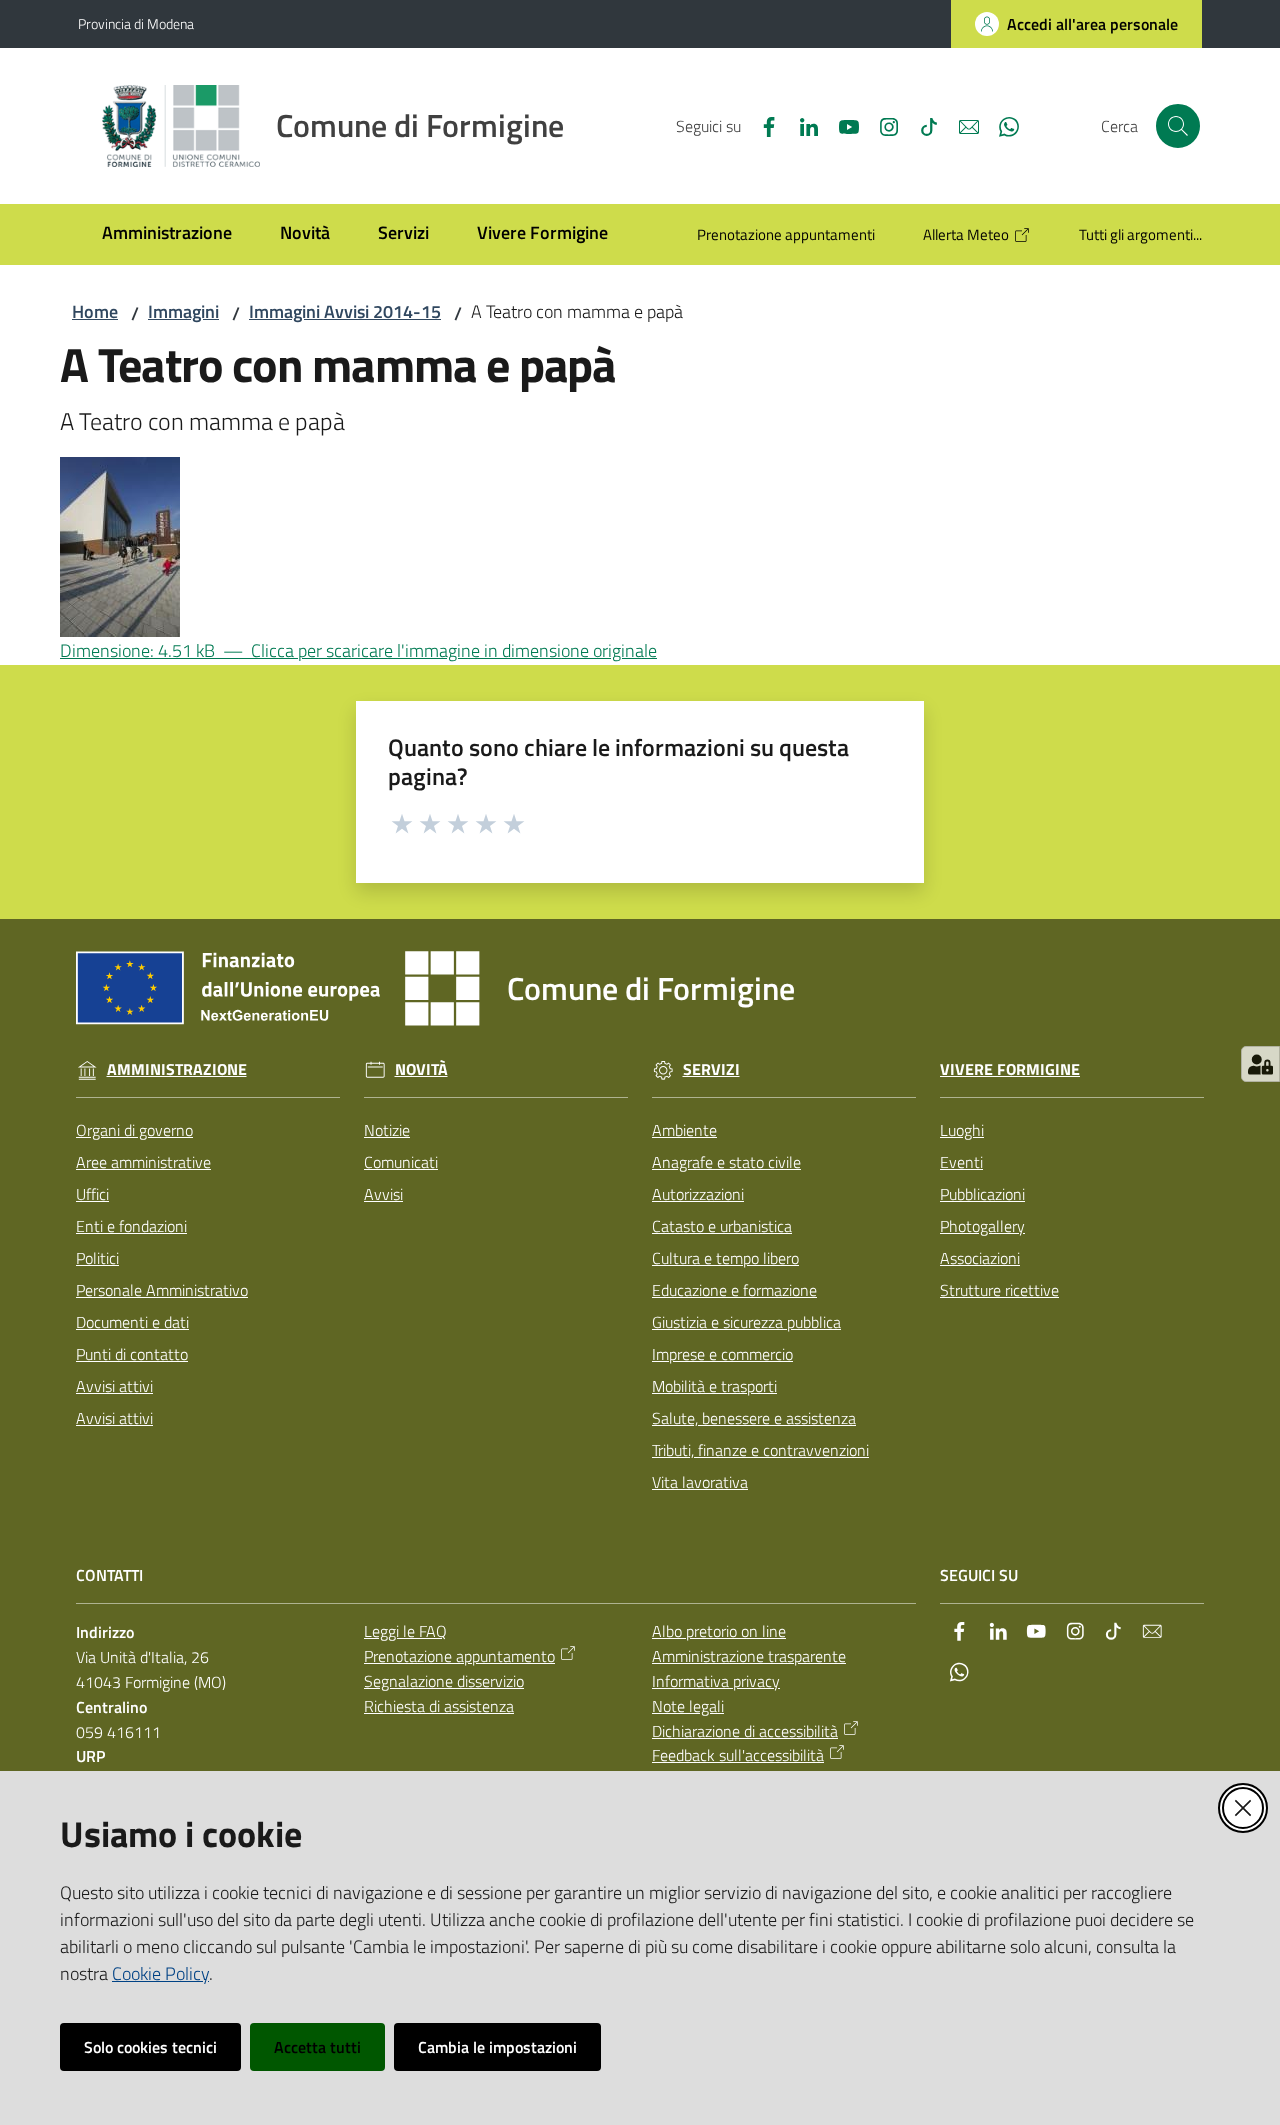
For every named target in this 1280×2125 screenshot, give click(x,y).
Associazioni (980, 1258)
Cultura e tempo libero (725, 1258)
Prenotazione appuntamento (459, 1656)
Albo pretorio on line (719, 1631)
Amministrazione (177, 1069)
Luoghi (962, 1130)
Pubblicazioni (982, 1194)
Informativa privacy (716, 1681)
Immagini (183, 311)
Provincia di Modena (136, 23)
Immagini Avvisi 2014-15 (345, 311)
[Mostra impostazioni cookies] (1260, 1064)
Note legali (688, 1706)
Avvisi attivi (114, 1386)
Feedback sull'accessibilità (738, 1755)
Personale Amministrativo (162, 1290)
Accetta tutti (317, 2047)
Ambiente (684, 1130)
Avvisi (383, 1194)
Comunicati (401, 1162)
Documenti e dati (132, 1322)
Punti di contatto (132, 1354)
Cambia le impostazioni (497, 2047)
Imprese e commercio (722, 1354)
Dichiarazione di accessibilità (745, 1731)
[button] (1178, 126)
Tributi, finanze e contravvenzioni (760, 1450)
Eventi (961, 1162)
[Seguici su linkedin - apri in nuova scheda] (801, 125)
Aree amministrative (143, 1162)
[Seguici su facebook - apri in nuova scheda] (761, 125)
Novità (421, 1069)
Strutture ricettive (999, 1290)
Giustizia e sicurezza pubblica (746, 1322)
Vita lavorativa (700, 1482)
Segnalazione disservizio (444, 1681)
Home (95, 311)
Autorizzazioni (698, 1194)
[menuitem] (167, 234)
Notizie (387, 1130)
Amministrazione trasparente (749, 1656)
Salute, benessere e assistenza (754, 1418)
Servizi (711, 1069)
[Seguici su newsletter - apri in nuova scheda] (961, 125)
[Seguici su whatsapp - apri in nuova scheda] (1001, 125)
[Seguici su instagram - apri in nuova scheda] (881, 125)
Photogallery (982, 1226)
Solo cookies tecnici (150, 2047)
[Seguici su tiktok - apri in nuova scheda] (921, 125)
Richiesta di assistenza (439, 1706)
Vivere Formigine (1010, 1069)
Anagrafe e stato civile (726, 1162)
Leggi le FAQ (405, 1631)
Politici (97, 1258)
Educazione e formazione (734, 1290)
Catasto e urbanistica (722, 1226)
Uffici (92, 1194)
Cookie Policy (160, 1973)
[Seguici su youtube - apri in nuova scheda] (841, 125)
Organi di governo (134, 1130)
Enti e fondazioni (131, 1226)
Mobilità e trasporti (714, 1386)
